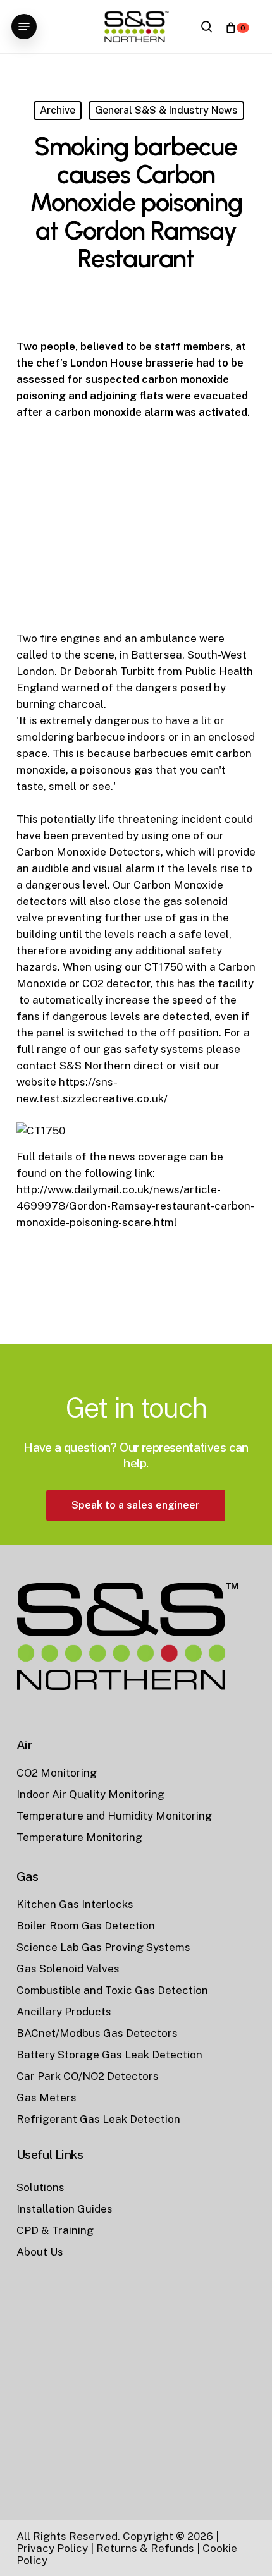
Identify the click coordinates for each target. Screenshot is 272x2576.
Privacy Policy (52, 2548)
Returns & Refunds (145, 2548)
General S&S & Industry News (166, 110)
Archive (58, 110)
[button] (24, 27)
